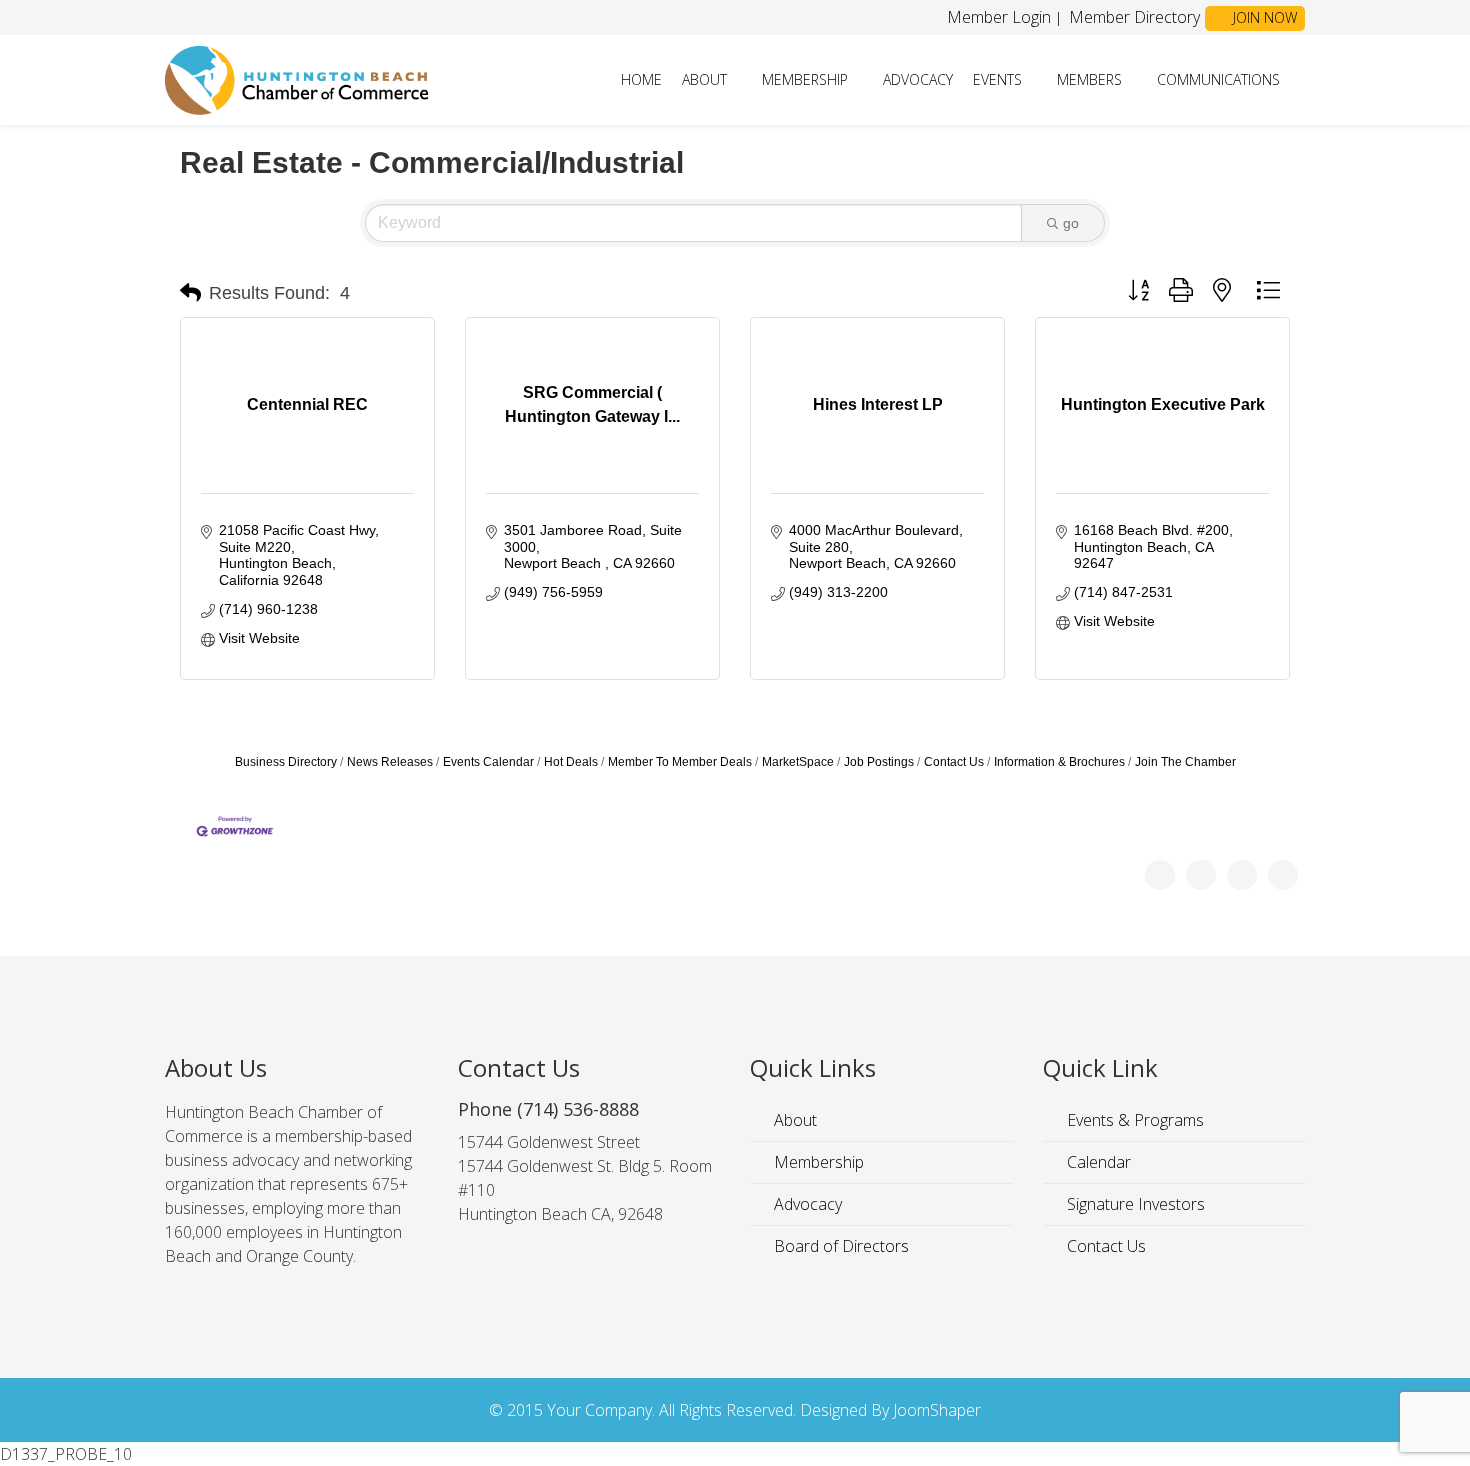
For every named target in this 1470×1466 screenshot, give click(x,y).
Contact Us (954, 762)
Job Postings (879, 762)
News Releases (390, 762)
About (704, 79)
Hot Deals (571, 762)
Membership (805, 79)
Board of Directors (839, 1246)
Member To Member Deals (680, 762)
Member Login (999, 17)
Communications (1218, 79)
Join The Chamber (1185, 762)
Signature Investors (1134, 1204)
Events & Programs (1133, 1120)
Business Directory (286, 762)
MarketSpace (798, 762)
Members (1089, 79)
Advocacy (918, 79)
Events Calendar (488, 762)
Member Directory (1132, 17)
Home (641, 79)
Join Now (1263, 17)
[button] (190, 293)
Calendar (1097, 1162)
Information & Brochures (1059, 762)
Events (997, 79)
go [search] (1071, 223)
